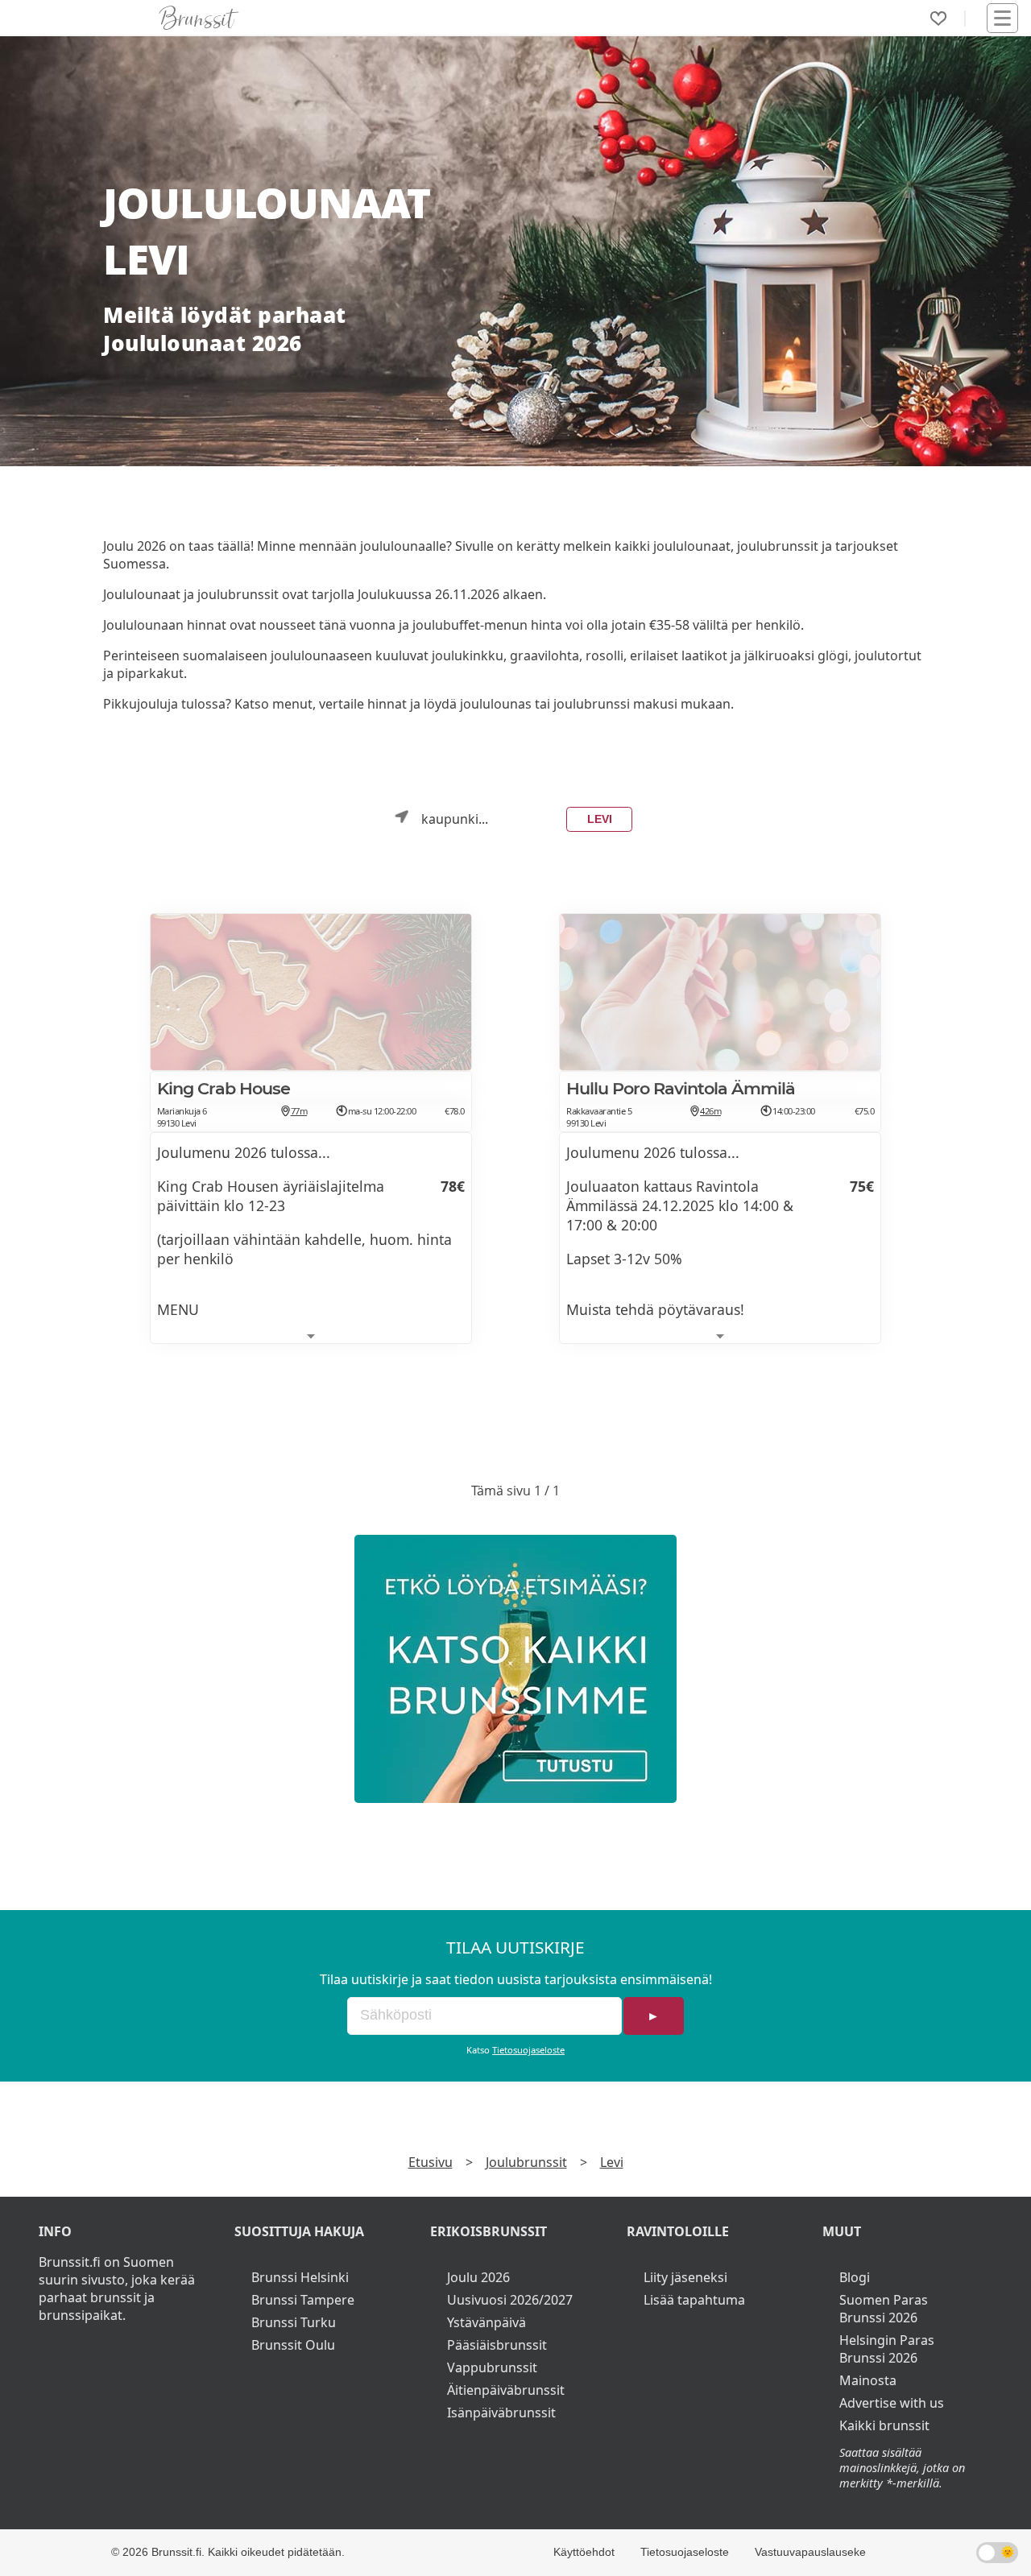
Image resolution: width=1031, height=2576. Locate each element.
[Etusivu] (199, 18)
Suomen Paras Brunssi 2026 (884, 2309)
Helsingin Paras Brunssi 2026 (887, 2349)
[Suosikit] (938, 19)
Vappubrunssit (492, 2367)
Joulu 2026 (478, 2277)
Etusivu (431, 2162)
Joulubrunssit (526, 2162)
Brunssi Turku (294, 2322)
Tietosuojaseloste (528, 2050)
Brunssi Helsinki (300, 2277)
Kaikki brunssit (884, 2425)
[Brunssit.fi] (515, 1669)
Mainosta (868, 2380)
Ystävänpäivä (487, 2322)
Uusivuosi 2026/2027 (510, 2300)
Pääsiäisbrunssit (497, 2345)
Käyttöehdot (584, 2552)
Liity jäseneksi (685, 2277)
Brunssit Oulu (293, 2345)
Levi (600, 819)
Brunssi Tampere (303, 2300)
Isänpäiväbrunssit (501, 2413)
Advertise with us (892, 2403)
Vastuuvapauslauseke (810, 2552)
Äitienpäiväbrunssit (506, 2390)
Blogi (855, 2277)
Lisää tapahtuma (694, 2300)
